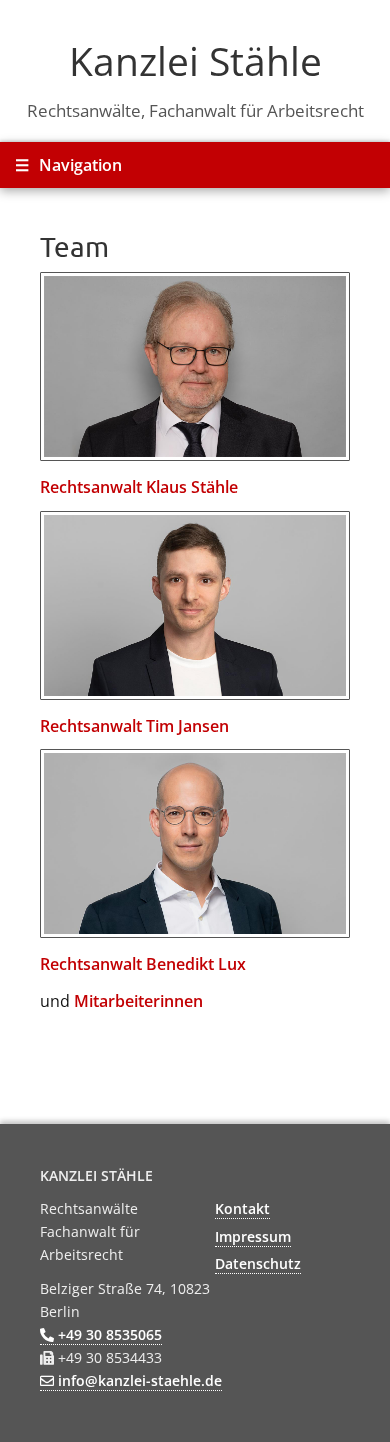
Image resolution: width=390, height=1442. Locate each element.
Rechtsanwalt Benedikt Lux (143, 964)
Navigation (68, 165)
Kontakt (242, 1208)
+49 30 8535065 (108, 1334)
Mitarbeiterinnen (138, 1001)
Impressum (253, 1236)
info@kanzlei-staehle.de (138, 1380)
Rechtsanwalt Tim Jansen (134, 726)
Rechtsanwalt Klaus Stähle (139, 487)
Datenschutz (258, 1263)
